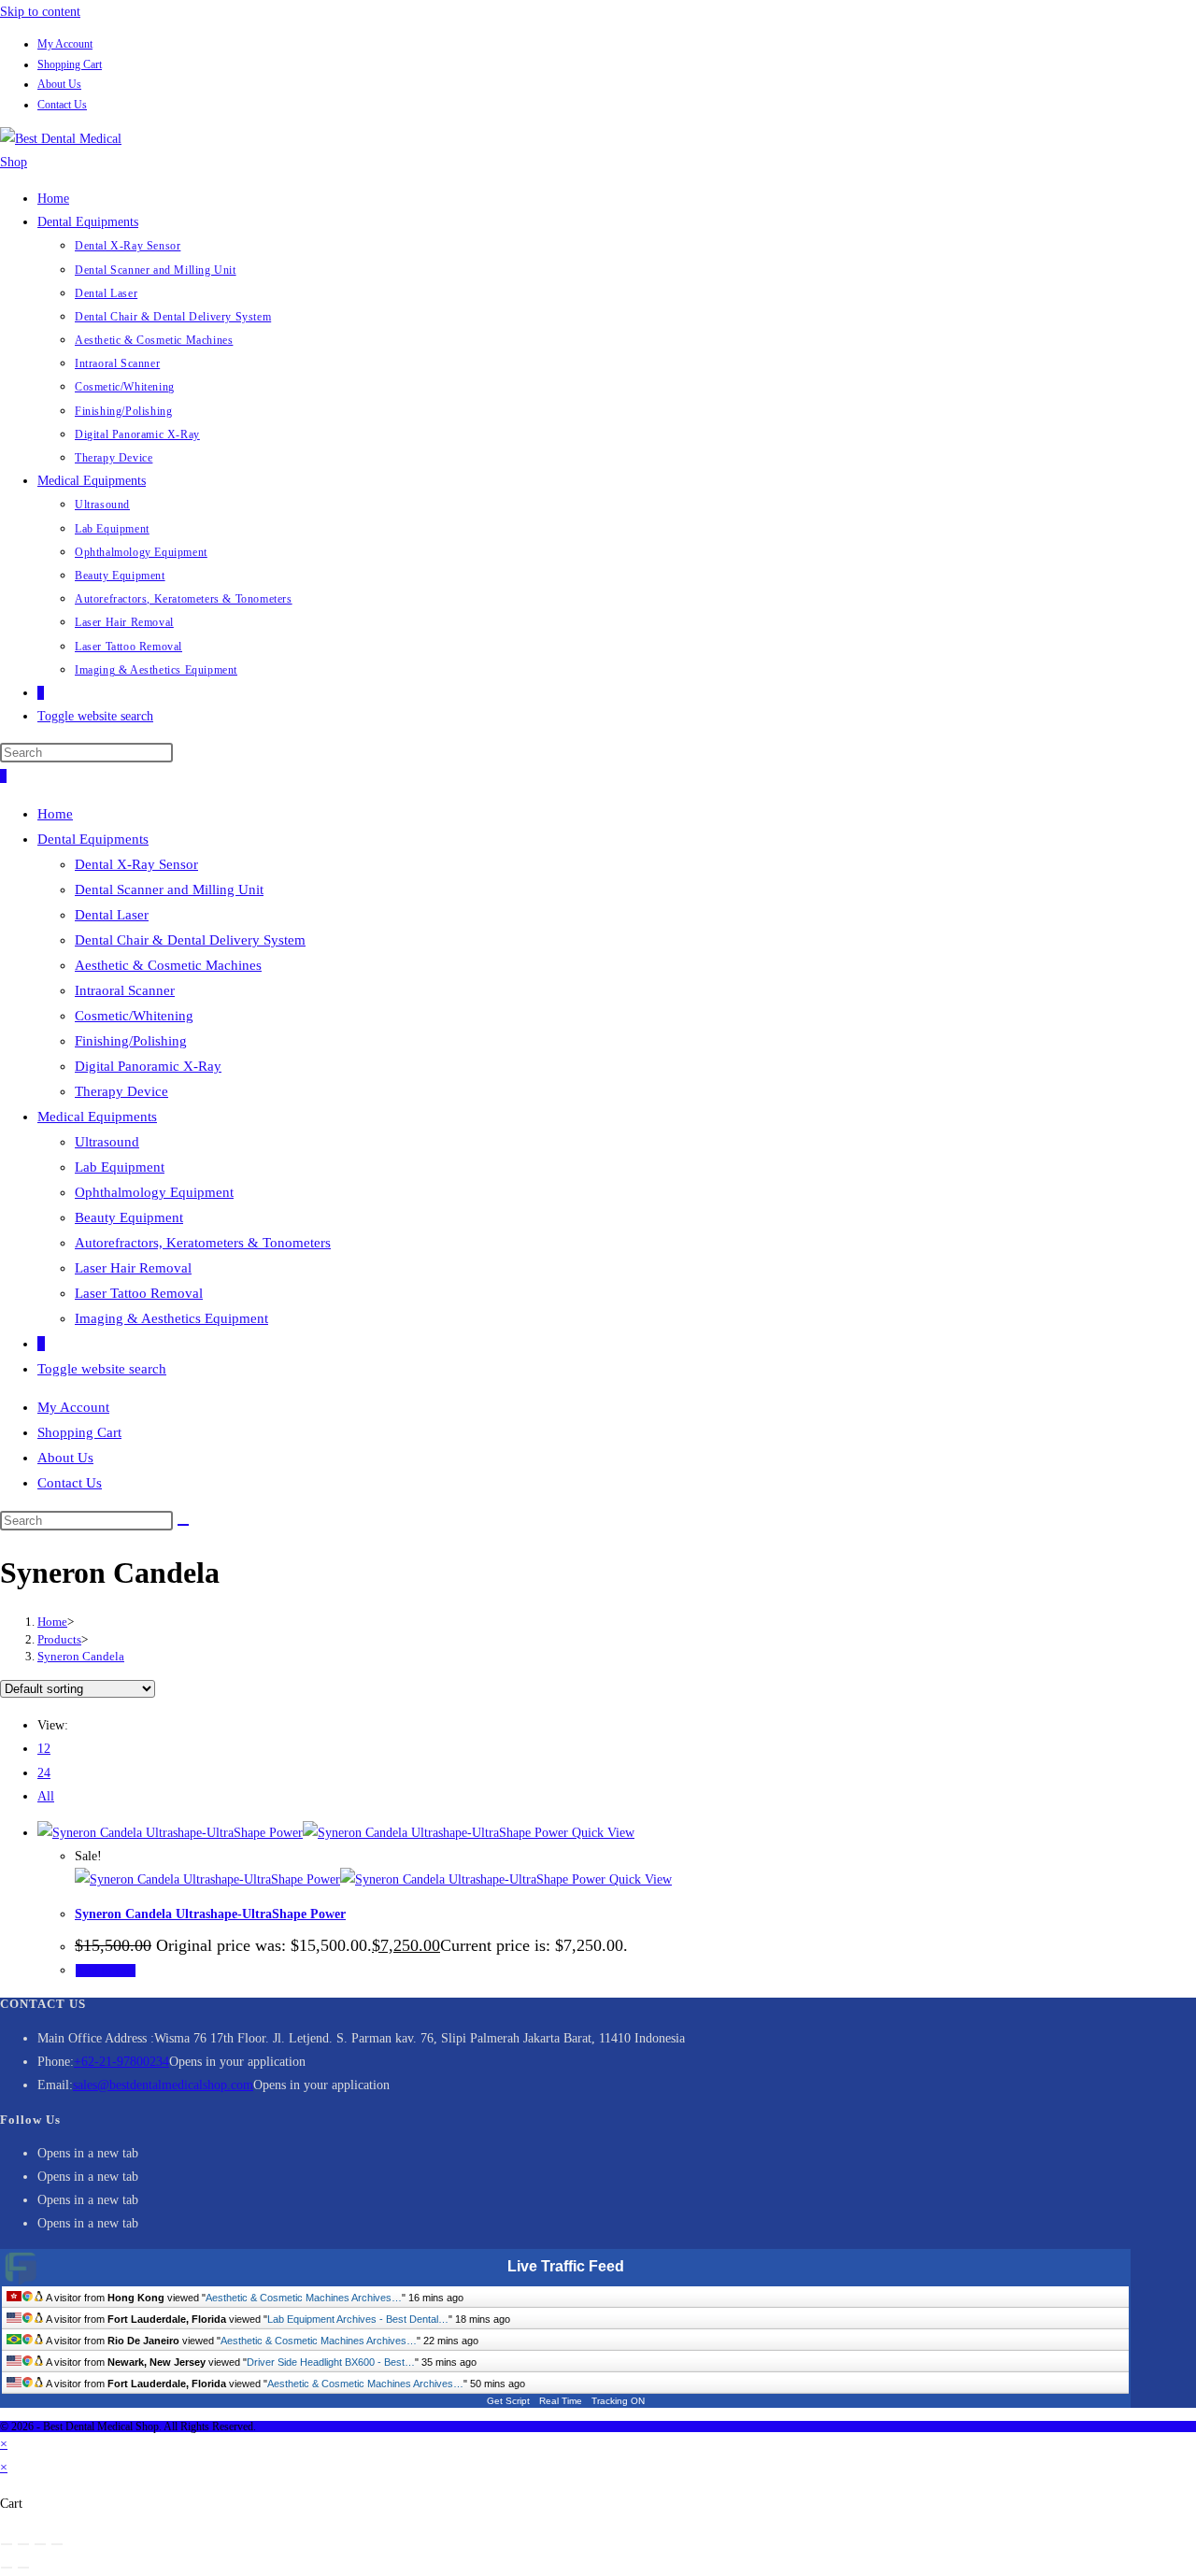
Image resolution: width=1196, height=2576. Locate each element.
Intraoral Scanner (125, 990)
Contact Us (62, 105)
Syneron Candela (81, 1656)
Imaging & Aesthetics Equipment (171, 1318)
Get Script (508, 2401)
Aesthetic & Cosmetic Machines (168, 965)
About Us (59, 84)
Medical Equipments (97, 1117)
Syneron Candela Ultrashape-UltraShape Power (210, 1914)
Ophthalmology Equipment (154, 1192)
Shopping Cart (70, 64)
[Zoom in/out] (7, 2544)
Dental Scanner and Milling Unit (169, 890)
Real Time (561, 2401)
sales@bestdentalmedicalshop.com (163, 2085)
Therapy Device (121, 1091)
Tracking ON (618, 2401)
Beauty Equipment (129, 1217)
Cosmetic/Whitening (134, 1016)
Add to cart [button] (106, 1971)
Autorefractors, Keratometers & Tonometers (203, 1243)
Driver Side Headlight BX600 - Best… (331, 2362)
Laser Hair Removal (133, 1268)
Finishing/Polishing (131, 1041)
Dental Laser (112, 915)
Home (55, 814)
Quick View (601, 1833)
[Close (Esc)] (57, 2544)
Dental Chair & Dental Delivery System (190, 940)
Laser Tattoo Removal (139, 1293)
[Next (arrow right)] (23, 2568)
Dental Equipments (93, 839)
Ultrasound (107, 1142)
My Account (65, 44)
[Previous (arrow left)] (7, 2568)
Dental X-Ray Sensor (136, 864)
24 (44, 1773)
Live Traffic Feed (566, 2266)
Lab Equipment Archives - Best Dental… (358, 2319)
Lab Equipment (120, 1167)
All (46, 1796)
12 (44, 1749)
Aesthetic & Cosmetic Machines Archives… (304, 2298)
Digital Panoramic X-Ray (148, 1066)
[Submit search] (183, 1525)
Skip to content (40, 12)
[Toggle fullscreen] (23, 2544)
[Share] (40, 2544)
